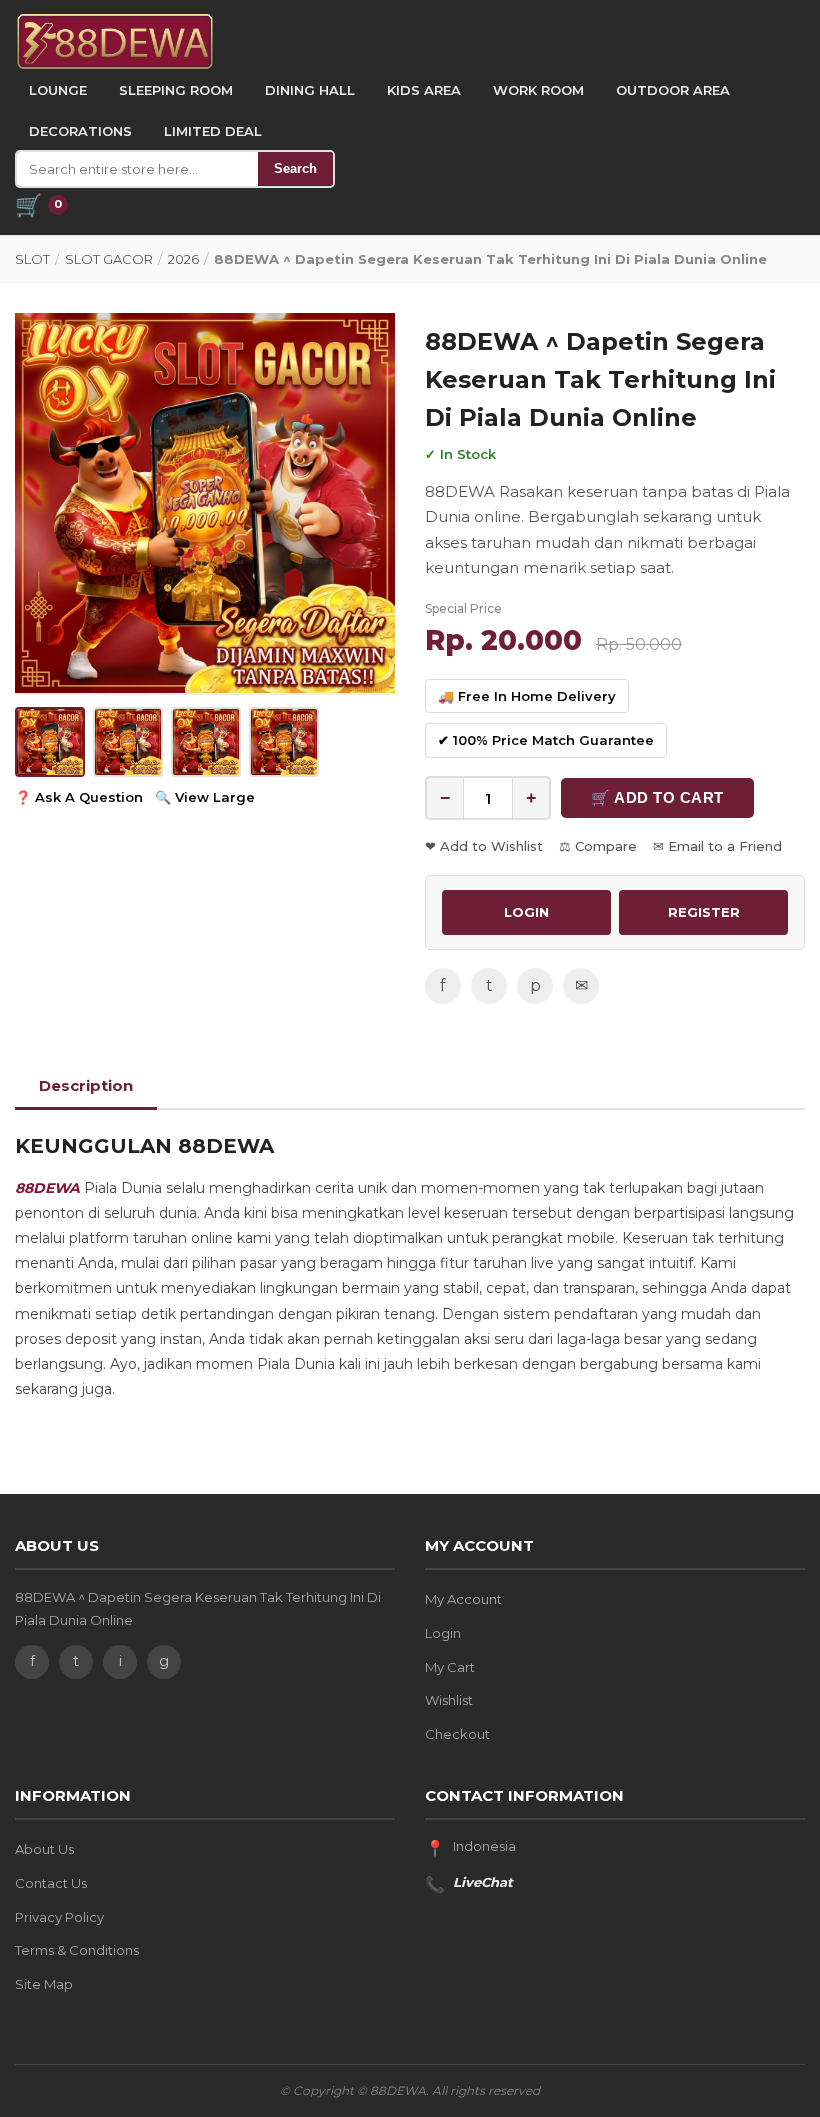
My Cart (450, 1667)
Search (295, 168)
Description (86, 1085)
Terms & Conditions (77, 1950)
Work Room (538, 90)
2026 (183, 259)
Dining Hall (310, 90)
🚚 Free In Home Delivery (527, 696)
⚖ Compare (598, 846)
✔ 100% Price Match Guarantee (546, 740)
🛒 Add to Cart (657, 797)
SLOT (32, 259)
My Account (463, 1599)
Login (443, 1633)
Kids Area (424, 90)
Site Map (44, 1984)
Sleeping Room (176, 90)
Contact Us (51, 1883)
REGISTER (704, 912)
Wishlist (449, 1700)
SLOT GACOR (109, 259)
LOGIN (526, 912)
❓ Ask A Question (79, 797)
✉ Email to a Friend (717, 846)
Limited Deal (213, 131)
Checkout (457, 1734)
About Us (44, 1849)
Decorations (80, 131)
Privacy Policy (59, 1917)
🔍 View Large (205, 797)
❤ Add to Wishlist (484, 846)
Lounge (58, 90)
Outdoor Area (673, 90)
